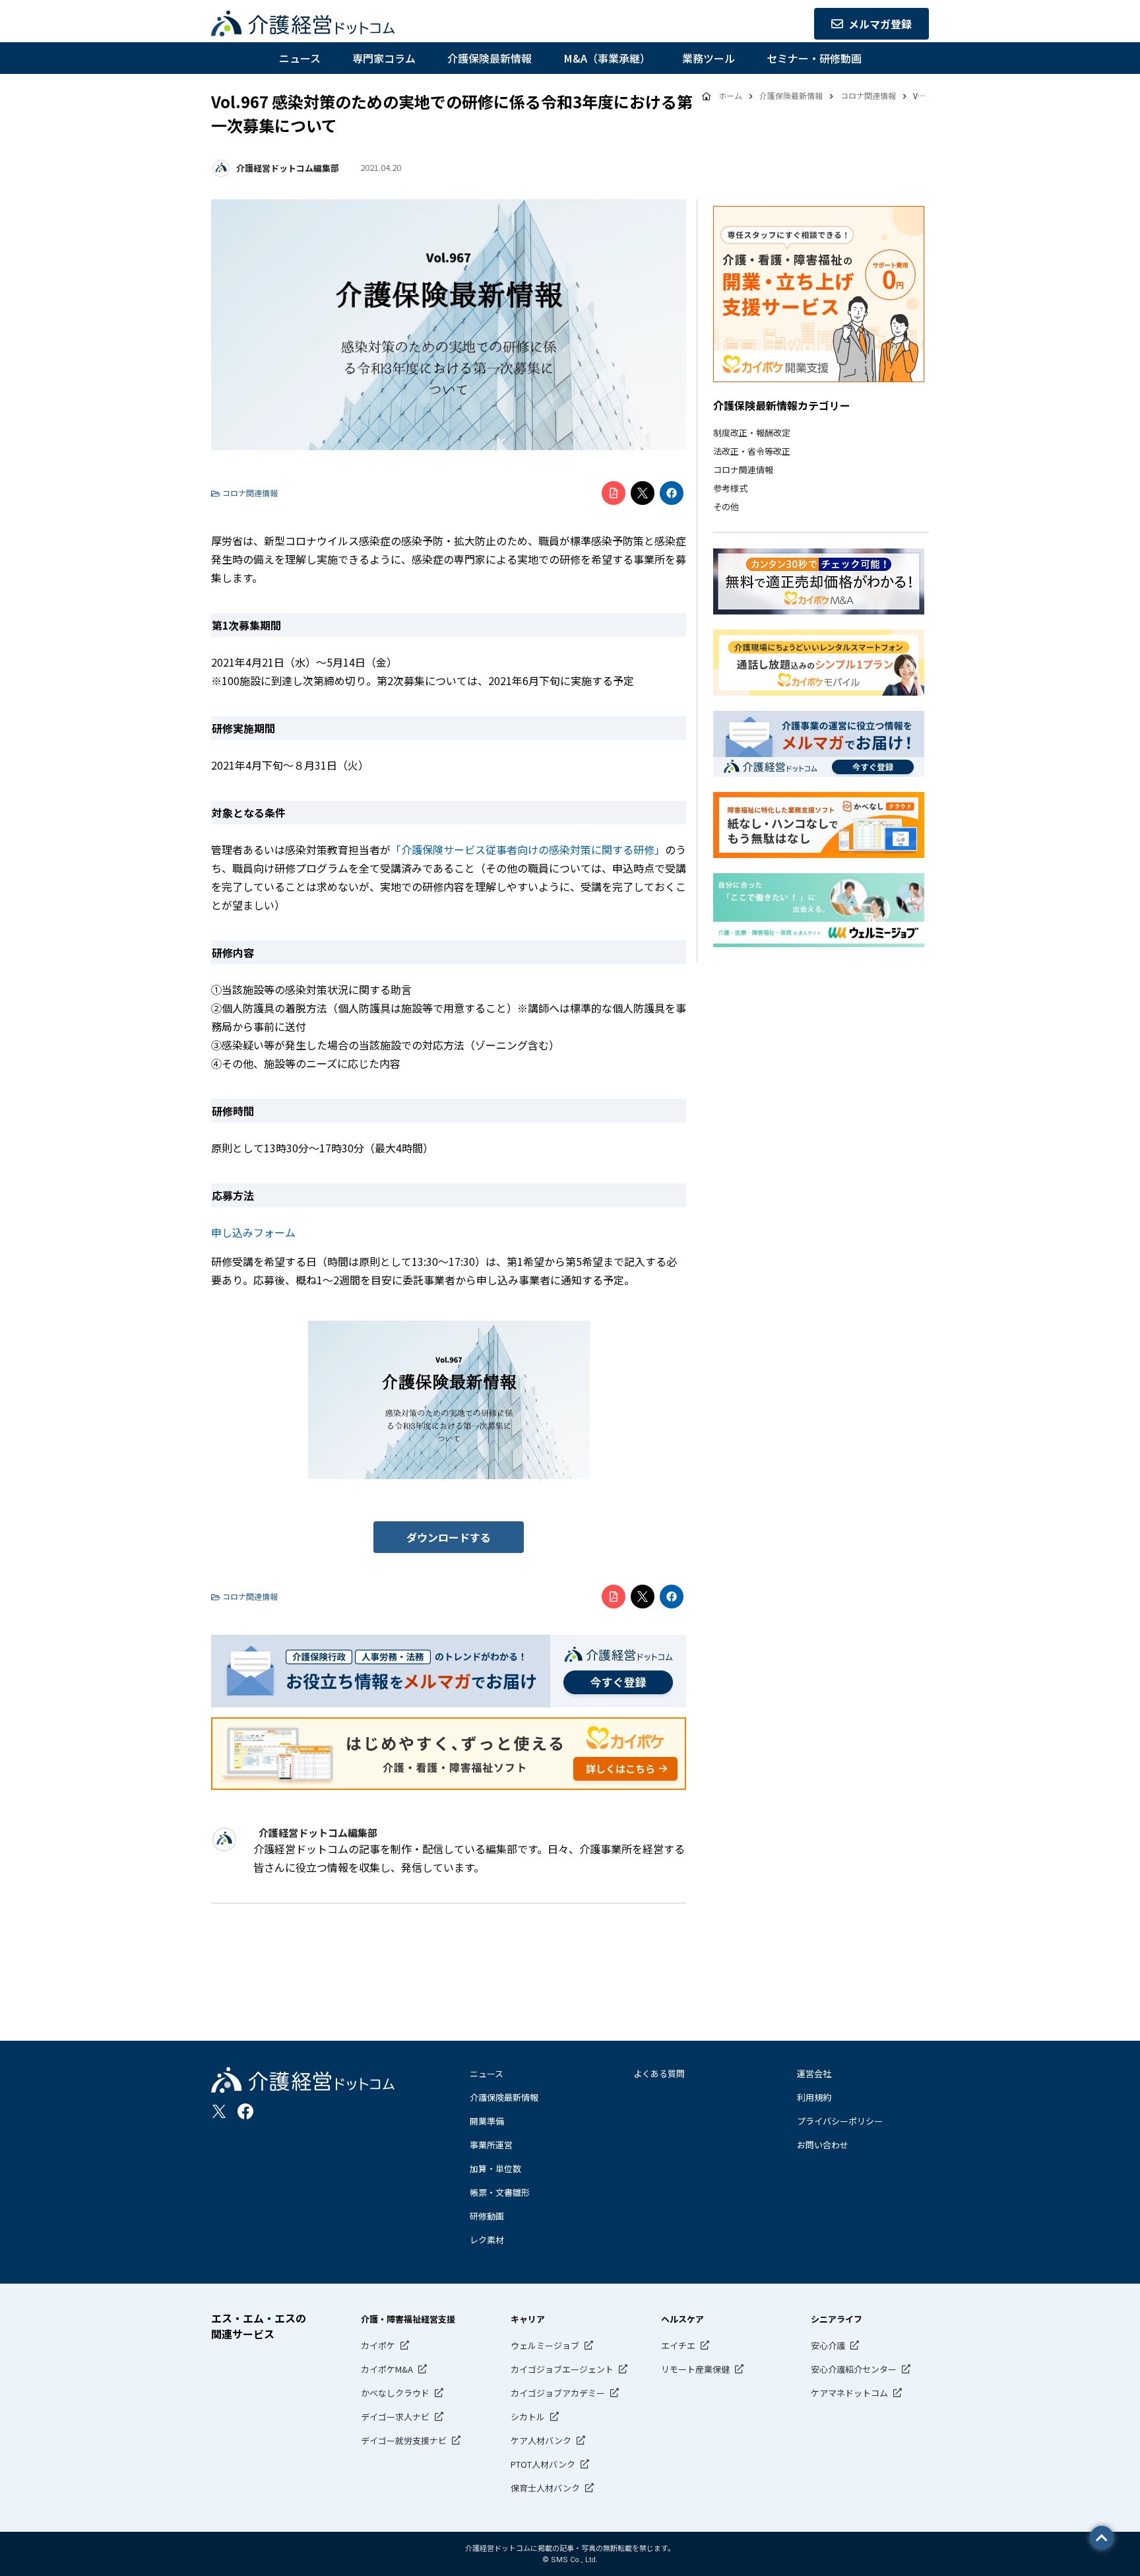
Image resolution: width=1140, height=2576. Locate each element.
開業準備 (487, 2121)
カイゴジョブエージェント (562, 2369)
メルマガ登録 (880, 24)
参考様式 (730, 488)
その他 (726, 507)
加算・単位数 (495, 2168)
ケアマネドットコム (849, 2393)
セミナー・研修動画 (814, 58)
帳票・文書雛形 (500, 2192)
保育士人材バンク (545, 2488)
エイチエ (678, 2345)
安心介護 (828, 2345)
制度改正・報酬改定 (752, 433)
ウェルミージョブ (545, 2345)
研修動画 (487, 2216)
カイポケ (378, 2345)
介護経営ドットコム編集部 (288, 168)
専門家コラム (384, 58)
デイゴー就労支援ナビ (404, 2440)
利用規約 (814, 2097)
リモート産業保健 (695, 2369)
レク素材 (487, 2240)
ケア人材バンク (541, 2440)
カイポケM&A (387, 2369)
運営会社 (814, 2073)
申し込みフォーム (253, 1232)
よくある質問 (659, 2073)
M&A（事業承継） (607, 58)
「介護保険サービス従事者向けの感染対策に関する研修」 (528, 849)
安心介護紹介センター (854, 2369)
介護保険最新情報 (490, 58)
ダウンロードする (449, 1537)
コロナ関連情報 (743, 470)
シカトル (528, 2417)
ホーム (730, 95)
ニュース (300, 58)
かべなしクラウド (395, 2393)
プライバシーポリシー (840, 2121)
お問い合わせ (823, 2145)
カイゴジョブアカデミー (558, 2393)
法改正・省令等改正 (752, 451)
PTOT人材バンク (543, 2464)
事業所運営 (491, 2145)
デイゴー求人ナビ (395, 2417)
